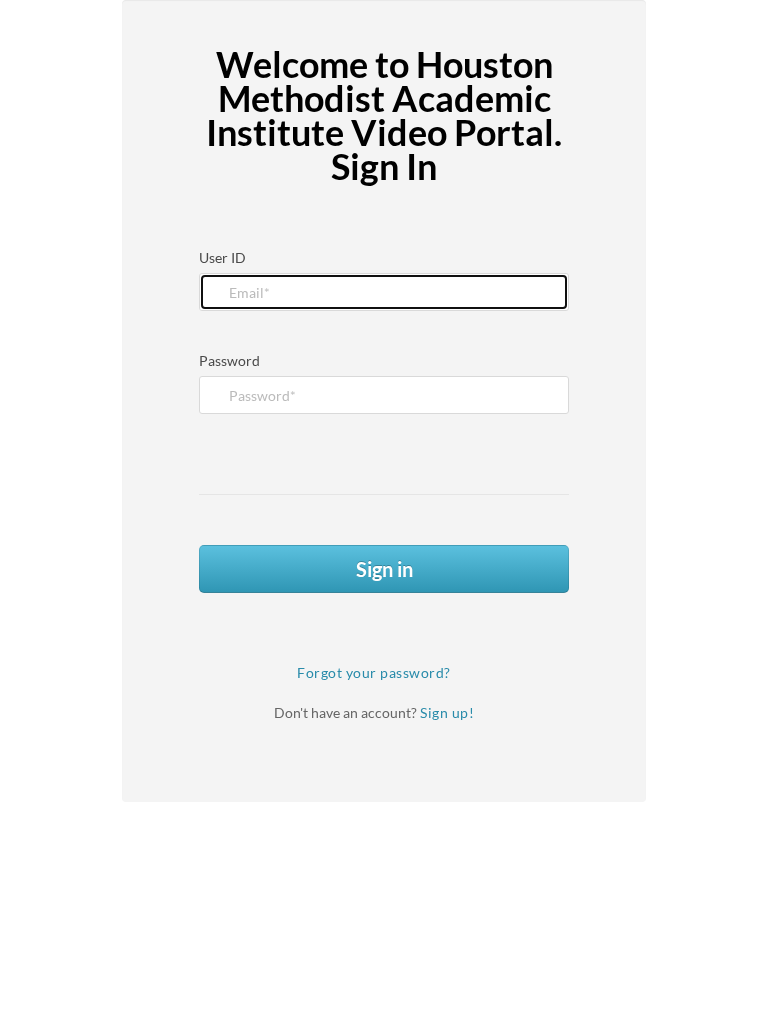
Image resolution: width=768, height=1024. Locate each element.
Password (229, 360)
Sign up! (447, 712)
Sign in (384, 569)
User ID (222, 257)
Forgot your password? (374, 672)
